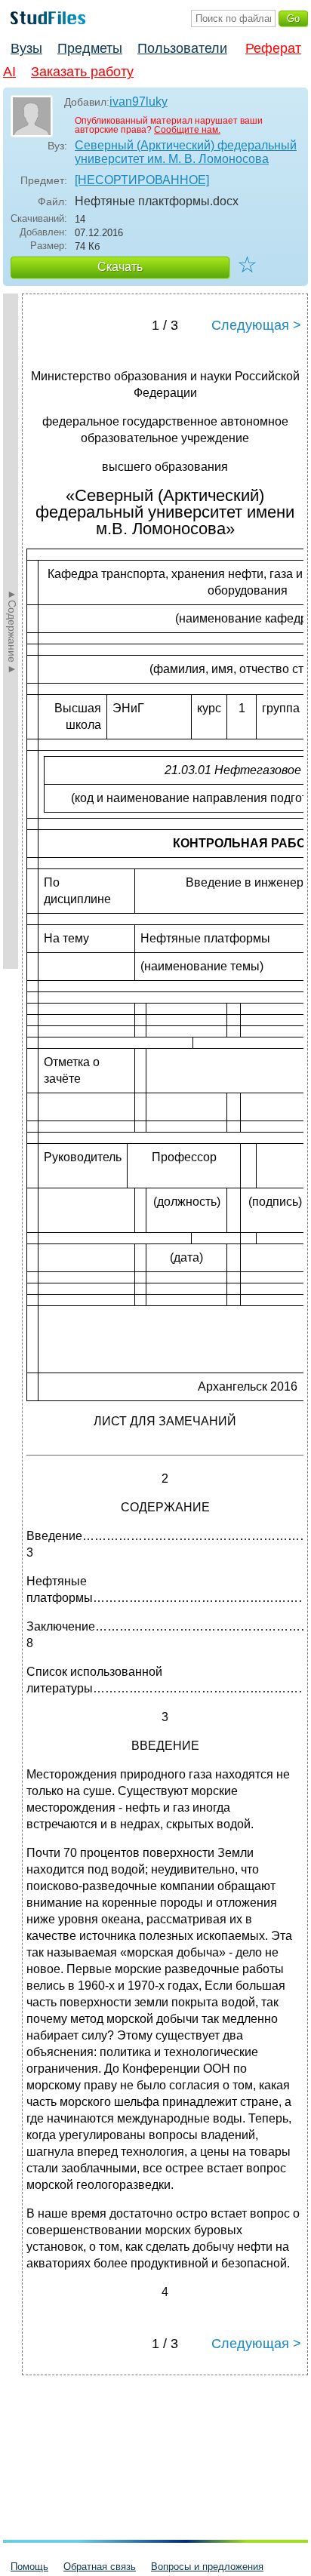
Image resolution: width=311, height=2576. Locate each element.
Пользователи (182, 48)
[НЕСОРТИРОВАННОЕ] (142, 180)
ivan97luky (139, 101)
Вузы (26, 48)
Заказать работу (82, 72)
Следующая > (256, 325)
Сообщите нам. (187, 130)
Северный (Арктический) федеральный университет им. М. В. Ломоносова (186, 152)
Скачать (120, 267)
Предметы (90, 48)
